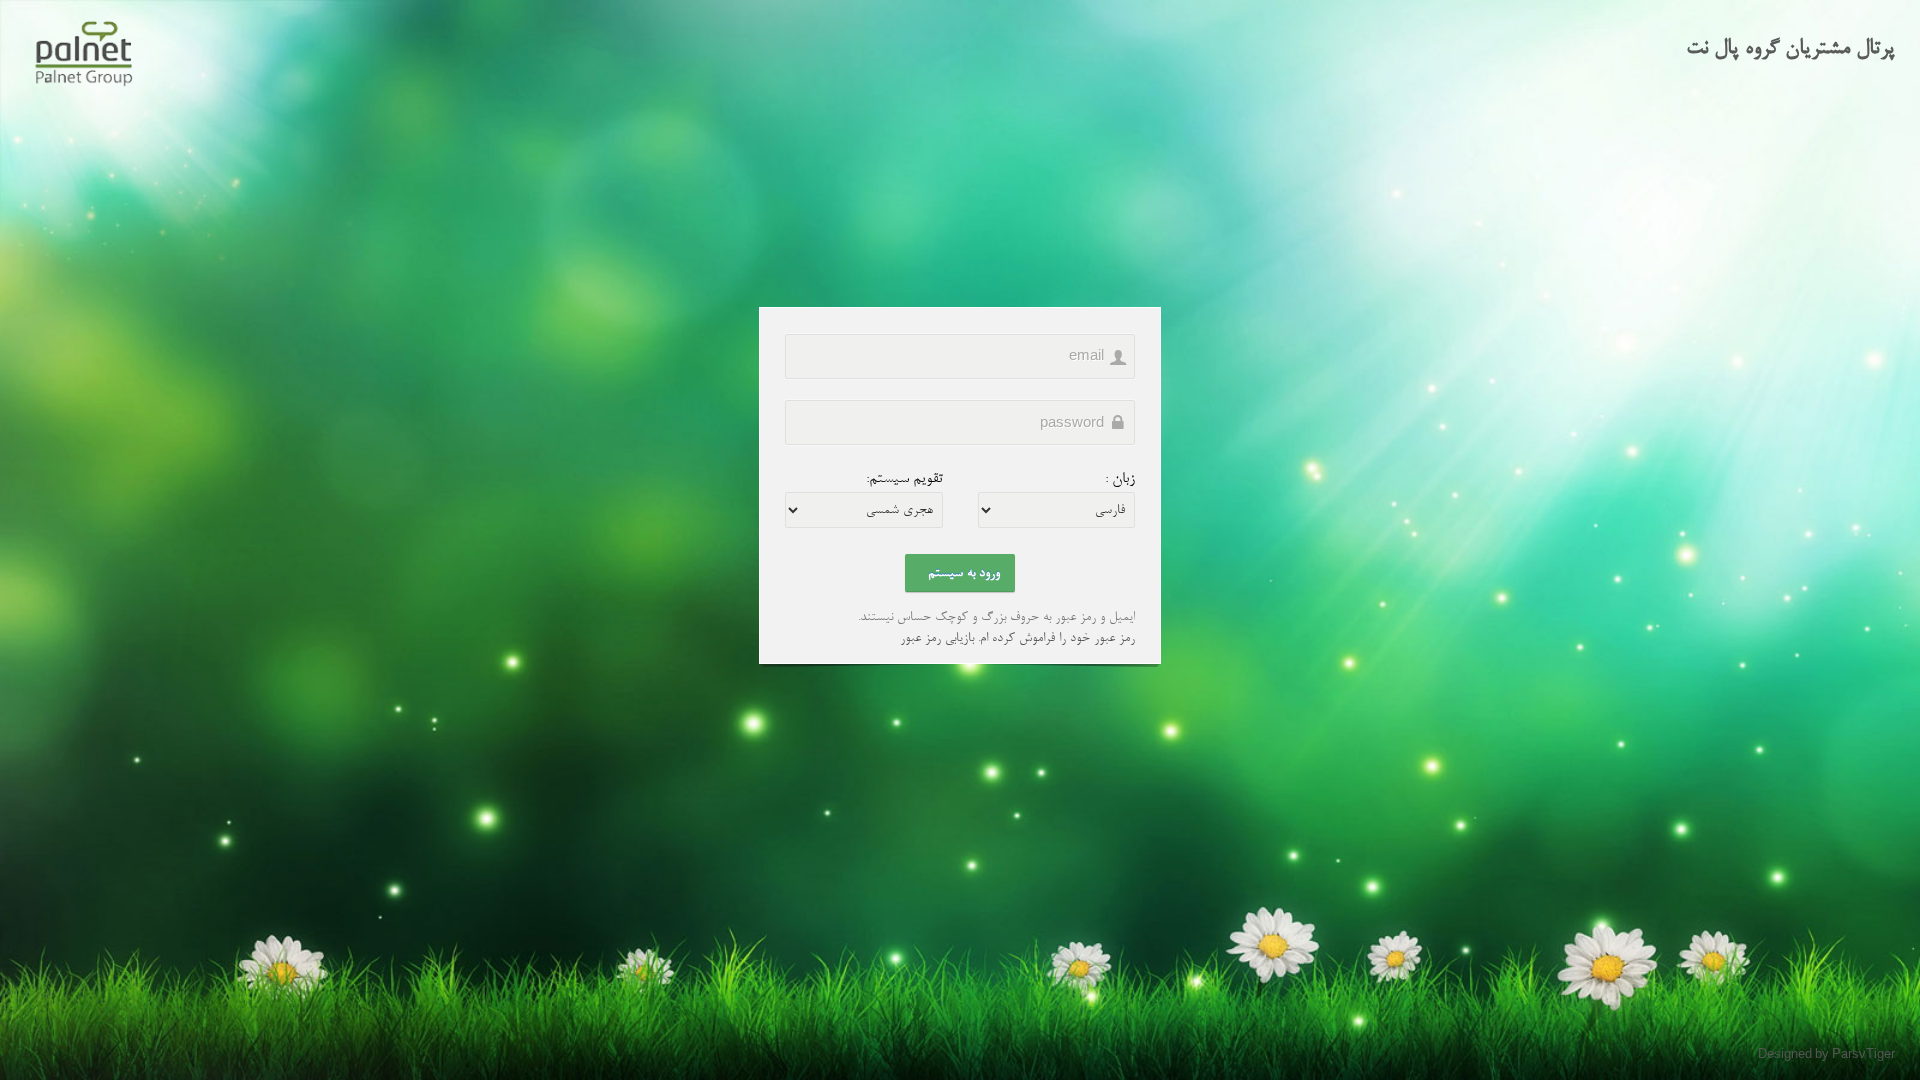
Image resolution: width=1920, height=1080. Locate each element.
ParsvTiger (1863, 1055)
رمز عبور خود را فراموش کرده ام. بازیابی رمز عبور (1017, 638)
